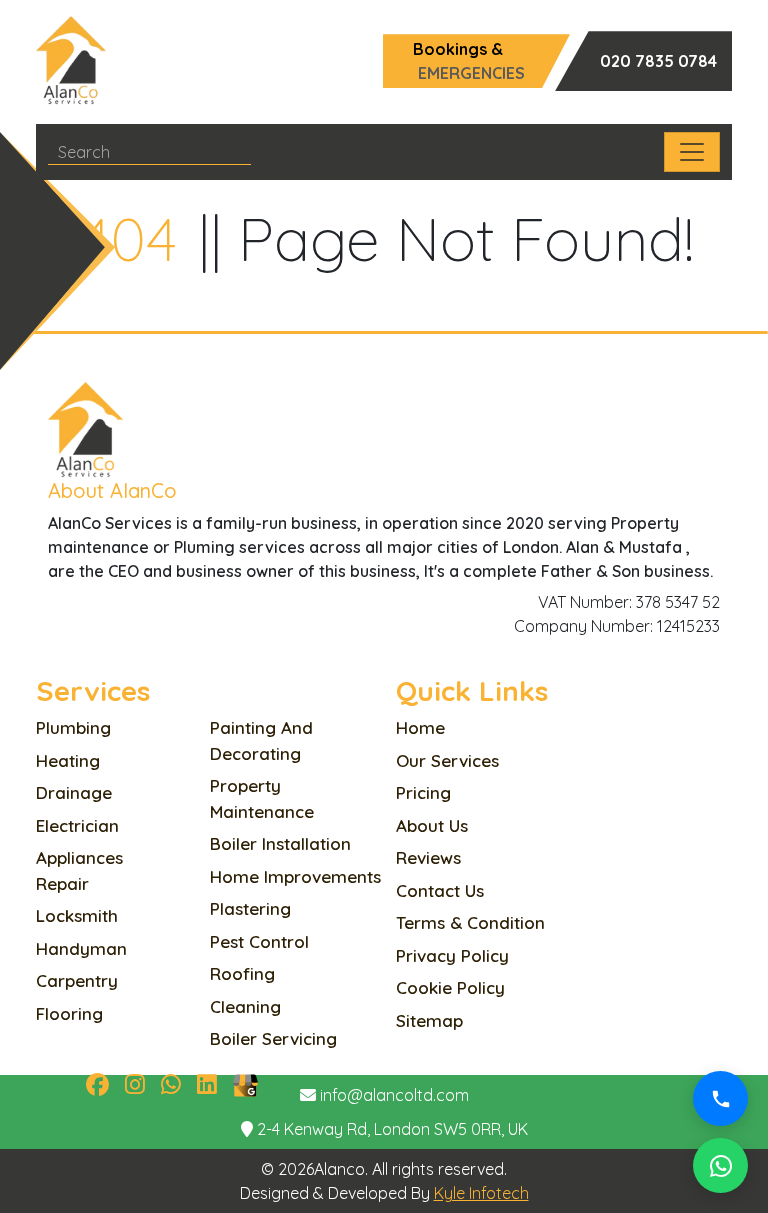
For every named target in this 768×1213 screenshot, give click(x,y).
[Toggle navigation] (692, 152)
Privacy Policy (452, 955)
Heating (68, 760)
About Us (432, 825)
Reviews (428, 857)
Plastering (250, 908)
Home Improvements (295, 876)
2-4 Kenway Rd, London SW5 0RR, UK (392, 1129)
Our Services (447, 760)
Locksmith (77, 915)
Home (420, 727)
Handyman (81, 948)
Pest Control (259, 941)
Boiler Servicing (273, 1038)
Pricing (423, 792)
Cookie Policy (450, 987)
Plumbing (73, 727)
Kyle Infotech (481, 1193)
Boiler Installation (280, 843)
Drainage (74, 792)
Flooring (69, 1013)
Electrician (77, 825)
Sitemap (429, 1020)
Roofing (242, 973)
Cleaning (245, 1006)
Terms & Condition (470, 922)
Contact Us (440, 890)
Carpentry (77, 980)
